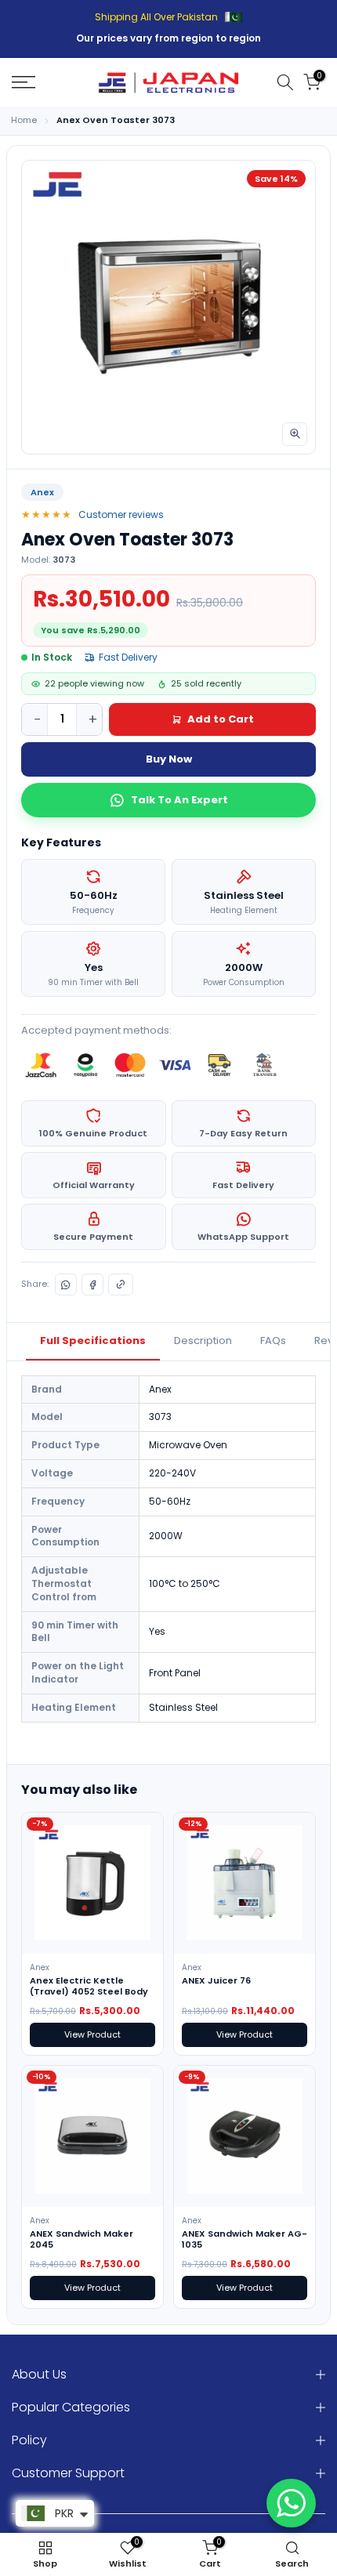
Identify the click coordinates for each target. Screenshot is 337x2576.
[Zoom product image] (295, 434)
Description (203, 1341)
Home (24, 120)
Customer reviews (121, 514)
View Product (92, 2034)
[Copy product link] (121, 1284)
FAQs (273, 1341)
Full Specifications (93, 1341)
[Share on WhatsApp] (66, 1284)
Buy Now (169, 759)
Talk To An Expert (179, 800)
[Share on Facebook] (92, 1284)
